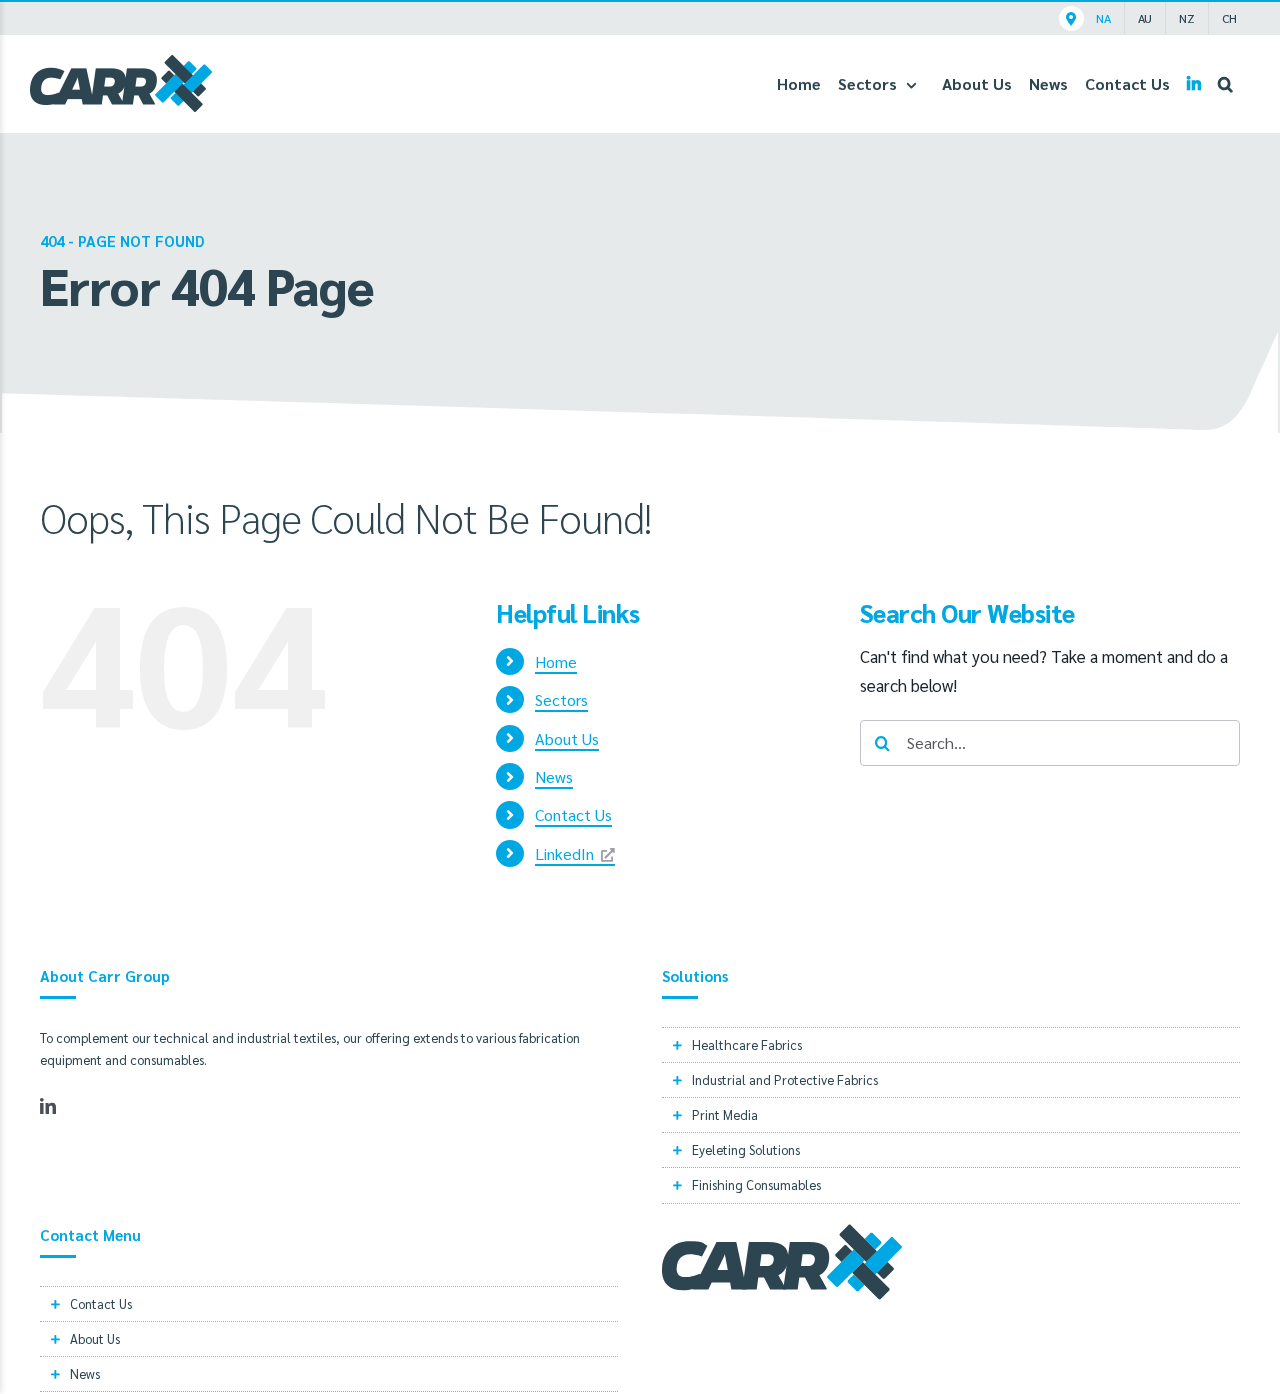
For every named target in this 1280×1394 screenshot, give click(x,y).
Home (556, 661)
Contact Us (573, 814)
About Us (567, 738)
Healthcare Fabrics (747, 1044)
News (554, 776)
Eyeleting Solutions (746, 1149)
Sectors (561, 699)
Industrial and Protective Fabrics (785, 1079)
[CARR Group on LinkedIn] (1194, 83)
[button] (1225, 83)
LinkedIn (564, 853)
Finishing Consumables (756, 1184)
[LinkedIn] (48, 1106)
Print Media (725, 1114)
